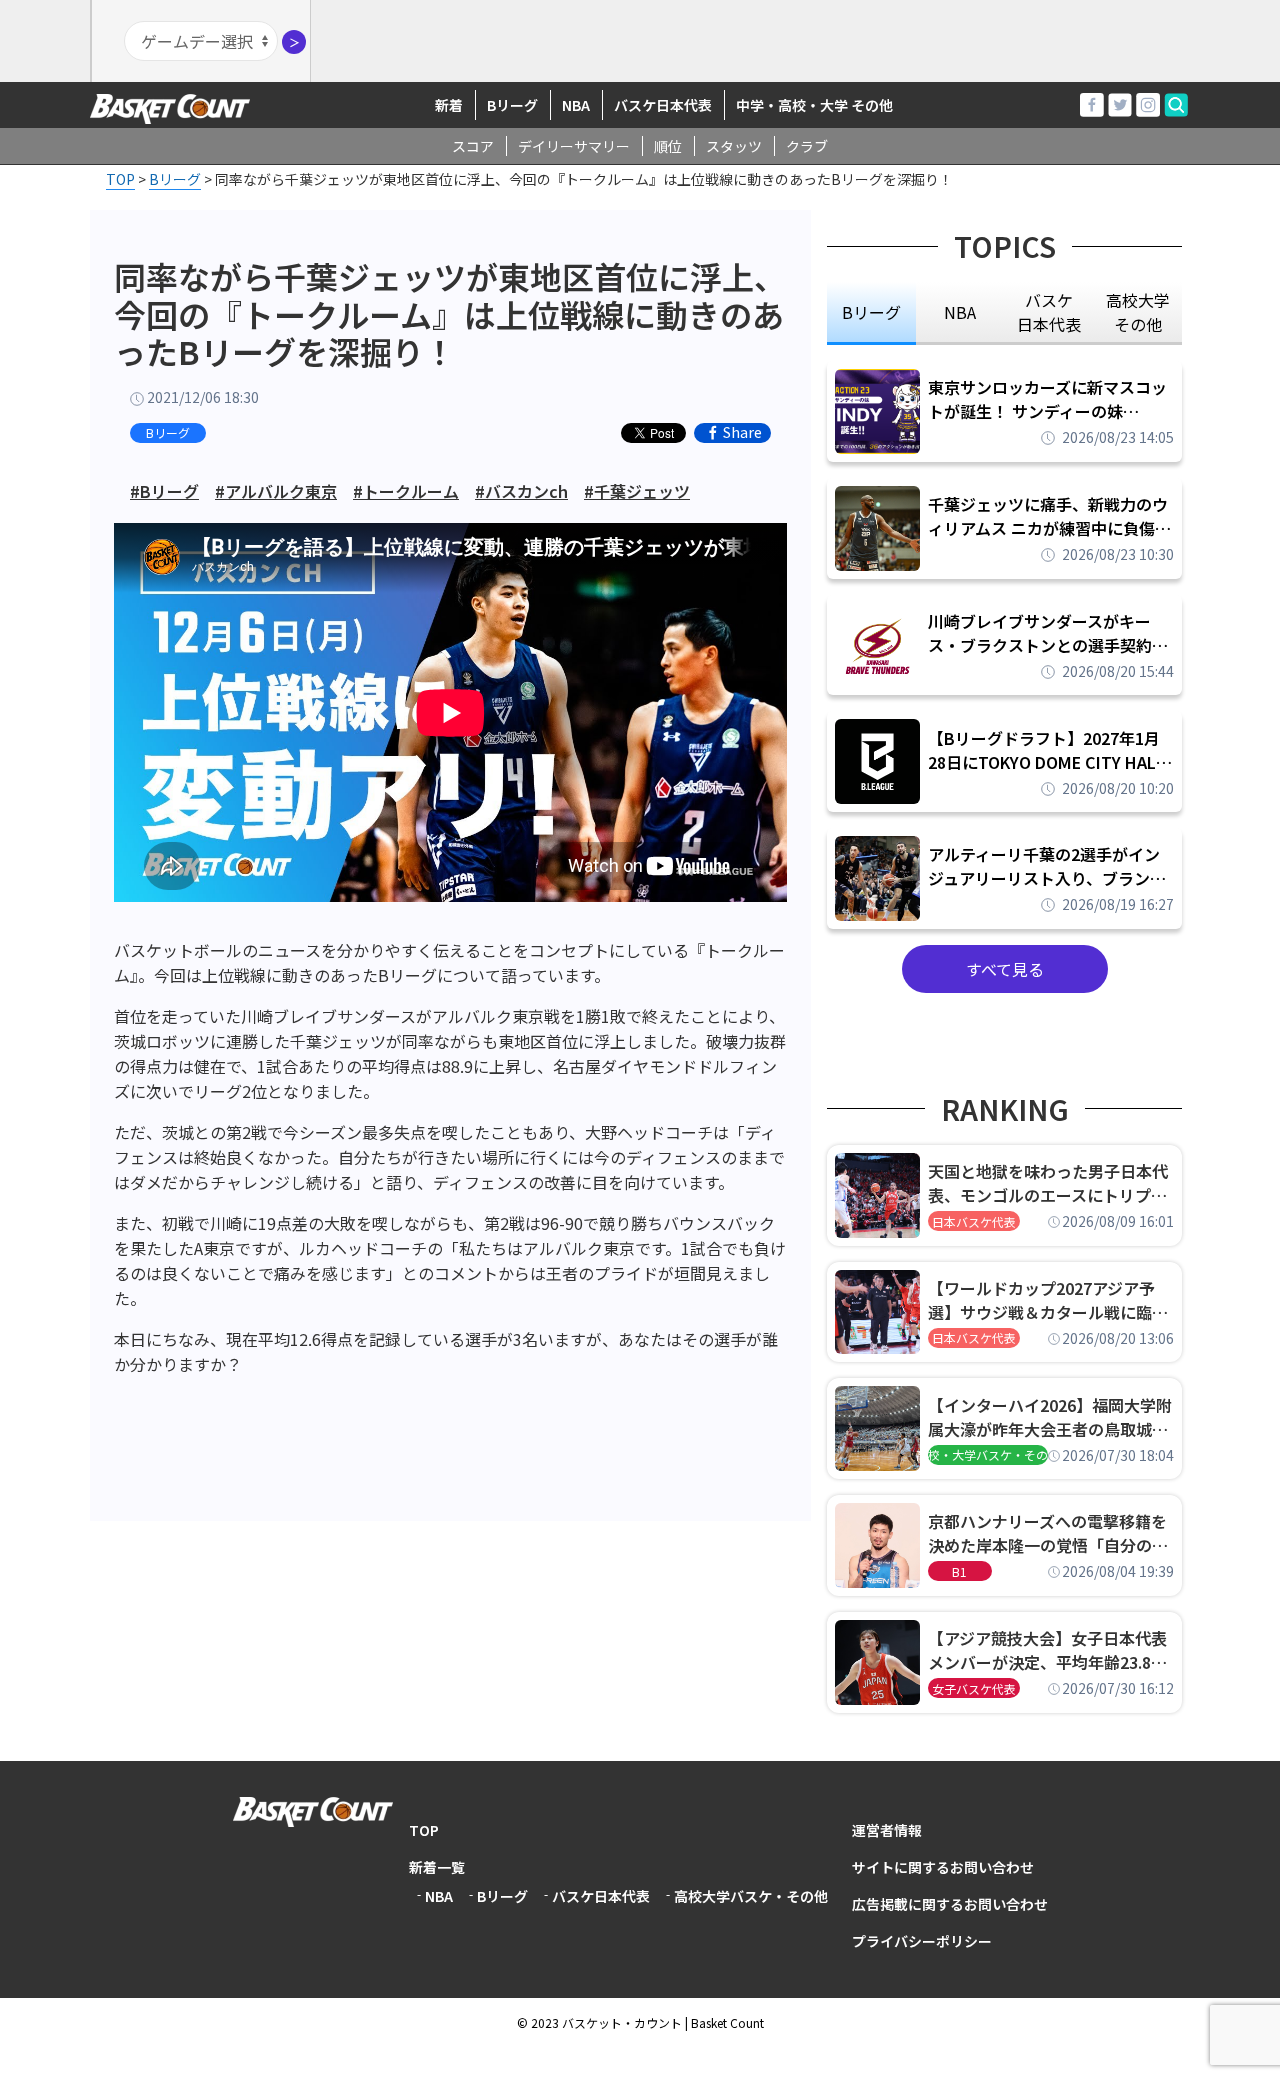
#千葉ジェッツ (637, 491)
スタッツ (734, 146)
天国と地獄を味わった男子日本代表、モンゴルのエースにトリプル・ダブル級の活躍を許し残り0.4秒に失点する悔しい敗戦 (1051, 1183)
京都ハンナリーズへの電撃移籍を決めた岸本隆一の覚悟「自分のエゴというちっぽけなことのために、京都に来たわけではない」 (1048, 1533)
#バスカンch (521, 491)
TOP (424, 1830)
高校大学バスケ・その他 (751, 1896)
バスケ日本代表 (663, 105)
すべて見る (1005, 969)
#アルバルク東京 (276, 491)
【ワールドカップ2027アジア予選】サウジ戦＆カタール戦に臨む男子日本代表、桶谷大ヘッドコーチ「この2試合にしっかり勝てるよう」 (1048, 1300)
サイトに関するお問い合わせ (943, 1867)
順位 (668, 146)
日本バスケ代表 (974, 1221)
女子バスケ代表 (974, 1688)
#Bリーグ (164, 491)
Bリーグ (512, 105)
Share (742, 433)
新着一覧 (437, 1867)
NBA (576, 105)
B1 (959, 1571)
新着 (449, 105)
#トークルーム (406, 491)
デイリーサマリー (574, 146)
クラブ (807, 146)
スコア (473, 146)
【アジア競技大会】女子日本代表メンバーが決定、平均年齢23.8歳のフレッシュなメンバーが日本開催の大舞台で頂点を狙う (1048, 1650)
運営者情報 (887, 1830)
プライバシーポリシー (922, 1941)
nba (960, 312)
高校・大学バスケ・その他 (988, 1454)
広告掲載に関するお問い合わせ (950, 1904)
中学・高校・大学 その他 (814, 105)
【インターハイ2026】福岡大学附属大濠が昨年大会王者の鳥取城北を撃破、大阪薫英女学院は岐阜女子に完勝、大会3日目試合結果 (1050, 1417)
